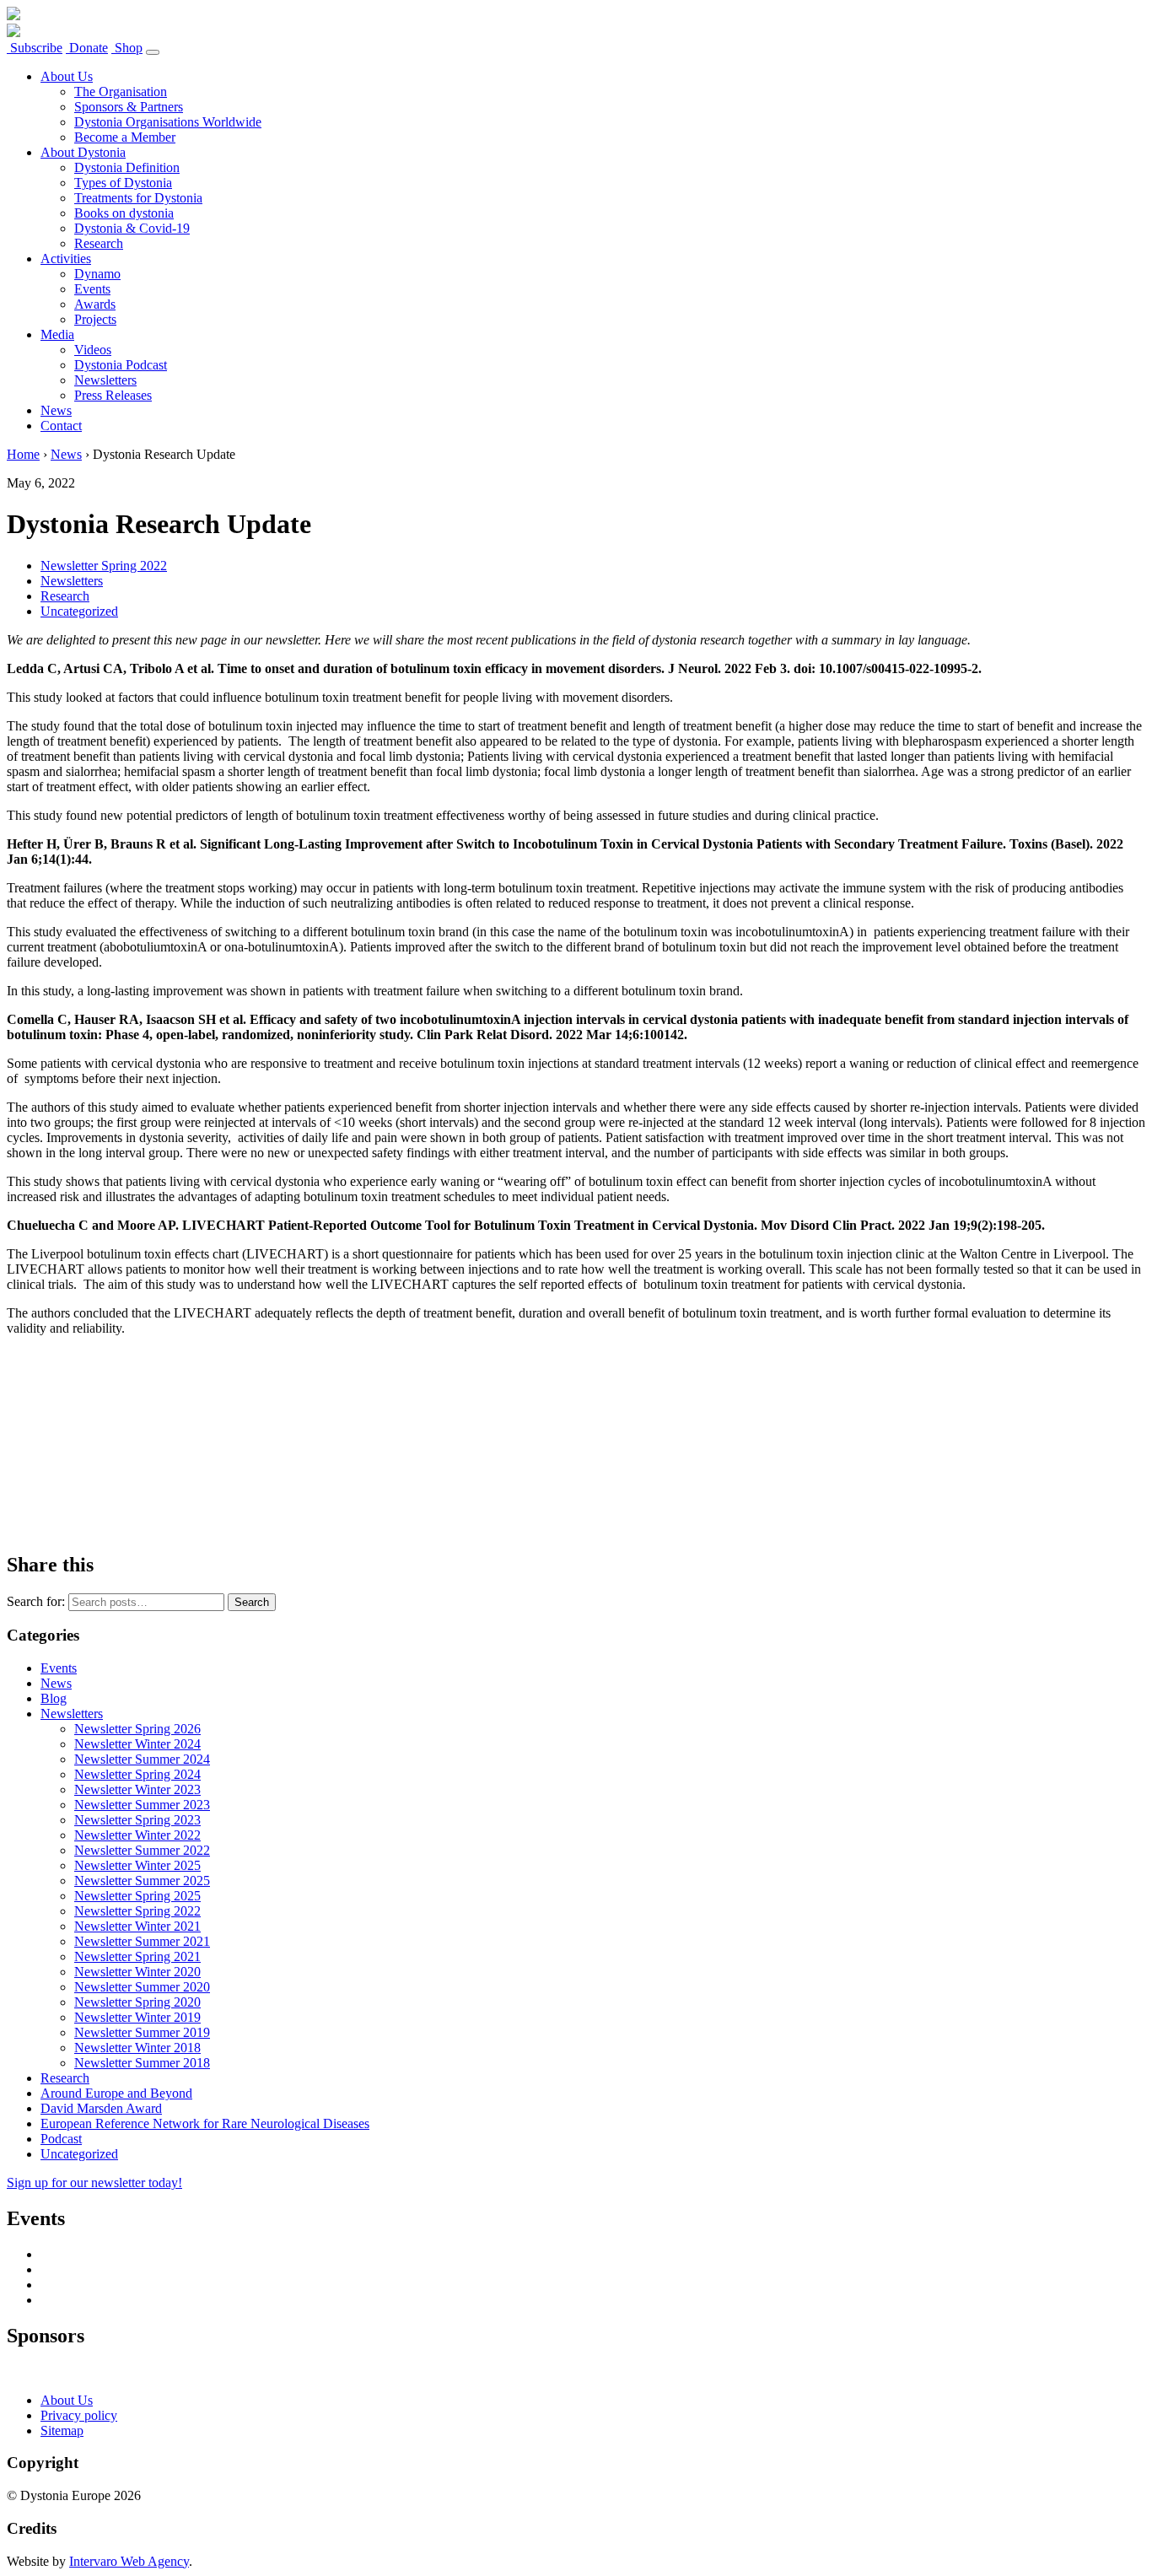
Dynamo (97, 274)
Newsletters (105, 380)
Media (57, 334)
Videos (93, 350)
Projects (95, 319)
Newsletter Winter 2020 (137, 1972)
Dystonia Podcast (121, 365)
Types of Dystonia (123, 183)
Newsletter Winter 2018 (137, 2048)
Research (99, 243)
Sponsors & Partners (129, 107)
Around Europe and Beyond (116, 2093)
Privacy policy (79, 2415)
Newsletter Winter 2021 (137, 1926)
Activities (66, 259)
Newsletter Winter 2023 (137, 1789)
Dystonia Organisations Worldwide (168, 122)
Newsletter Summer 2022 (142, 1850)
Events (92, 289)
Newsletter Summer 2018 (142, 2063)
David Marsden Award (101, 2108)
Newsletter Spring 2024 (137, 1774)
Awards (95, 304)
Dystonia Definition (127, 167)
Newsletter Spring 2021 (137, 1956)
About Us (67, 76)
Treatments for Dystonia (138, 198)
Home (23, 454)
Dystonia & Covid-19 (132, 228)
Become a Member (125, 137)
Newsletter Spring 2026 (137, 1729)
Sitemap (62, 2430)
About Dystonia (83, 152)
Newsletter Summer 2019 (142, 2032)
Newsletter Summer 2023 (142, 1805)
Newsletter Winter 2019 (137, 2017)
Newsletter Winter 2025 (137, 1865)
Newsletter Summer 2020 (142, 1987)
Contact (61, 426)
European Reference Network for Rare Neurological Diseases (205, 2123)
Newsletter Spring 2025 (137, 1896)
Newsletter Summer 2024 (142, 1759)
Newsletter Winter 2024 (137, 1744)
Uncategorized (79, 611)
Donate (87, 48)
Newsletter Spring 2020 (137, 2002)
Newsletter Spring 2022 (104, 566)
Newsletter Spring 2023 (137, 1820)
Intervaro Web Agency (129, 2561)
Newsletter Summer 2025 (142, 1881)
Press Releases (113, 395)
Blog (54, 1698)
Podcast (61, 2139)
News (56, 410)
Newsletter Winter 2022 (137, 1835)
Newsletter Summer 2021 (142, 1941)
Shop (127, 48)
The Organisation (121, 92)
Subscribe (35, 48)
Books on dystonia (124, 213)
